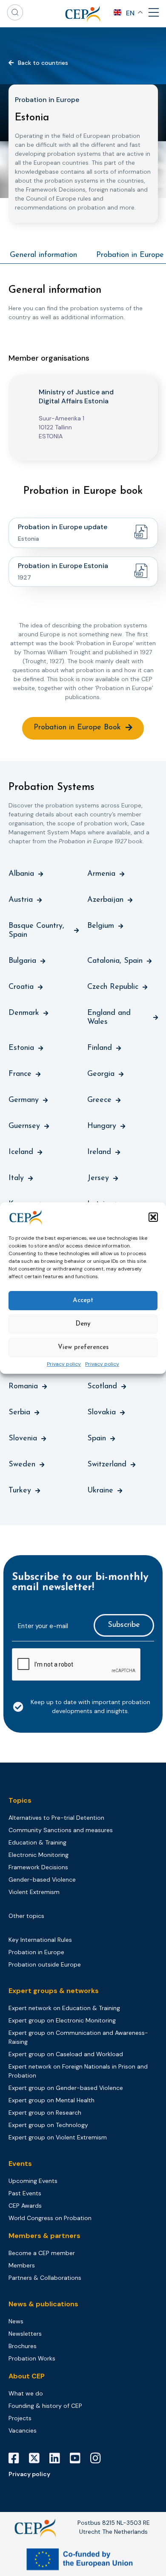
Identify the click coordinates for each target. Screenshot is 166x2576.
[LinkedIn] (58, 2458)
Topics (20, 1800)
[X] (37, 2458)
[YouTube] (78, 2458)
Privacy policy (64, 1364)
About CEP (27, 2376)
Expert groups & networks (54, 1991)
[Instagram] (99, 2458)
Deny (83, 1324)
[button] (153, 1217)
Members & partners (44, 2236)
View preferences (83, 1348)
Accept (83, 1301)
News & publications (43, 2304)
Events (20, 2164)
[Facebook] (17, 2458)
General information (43, 255)
